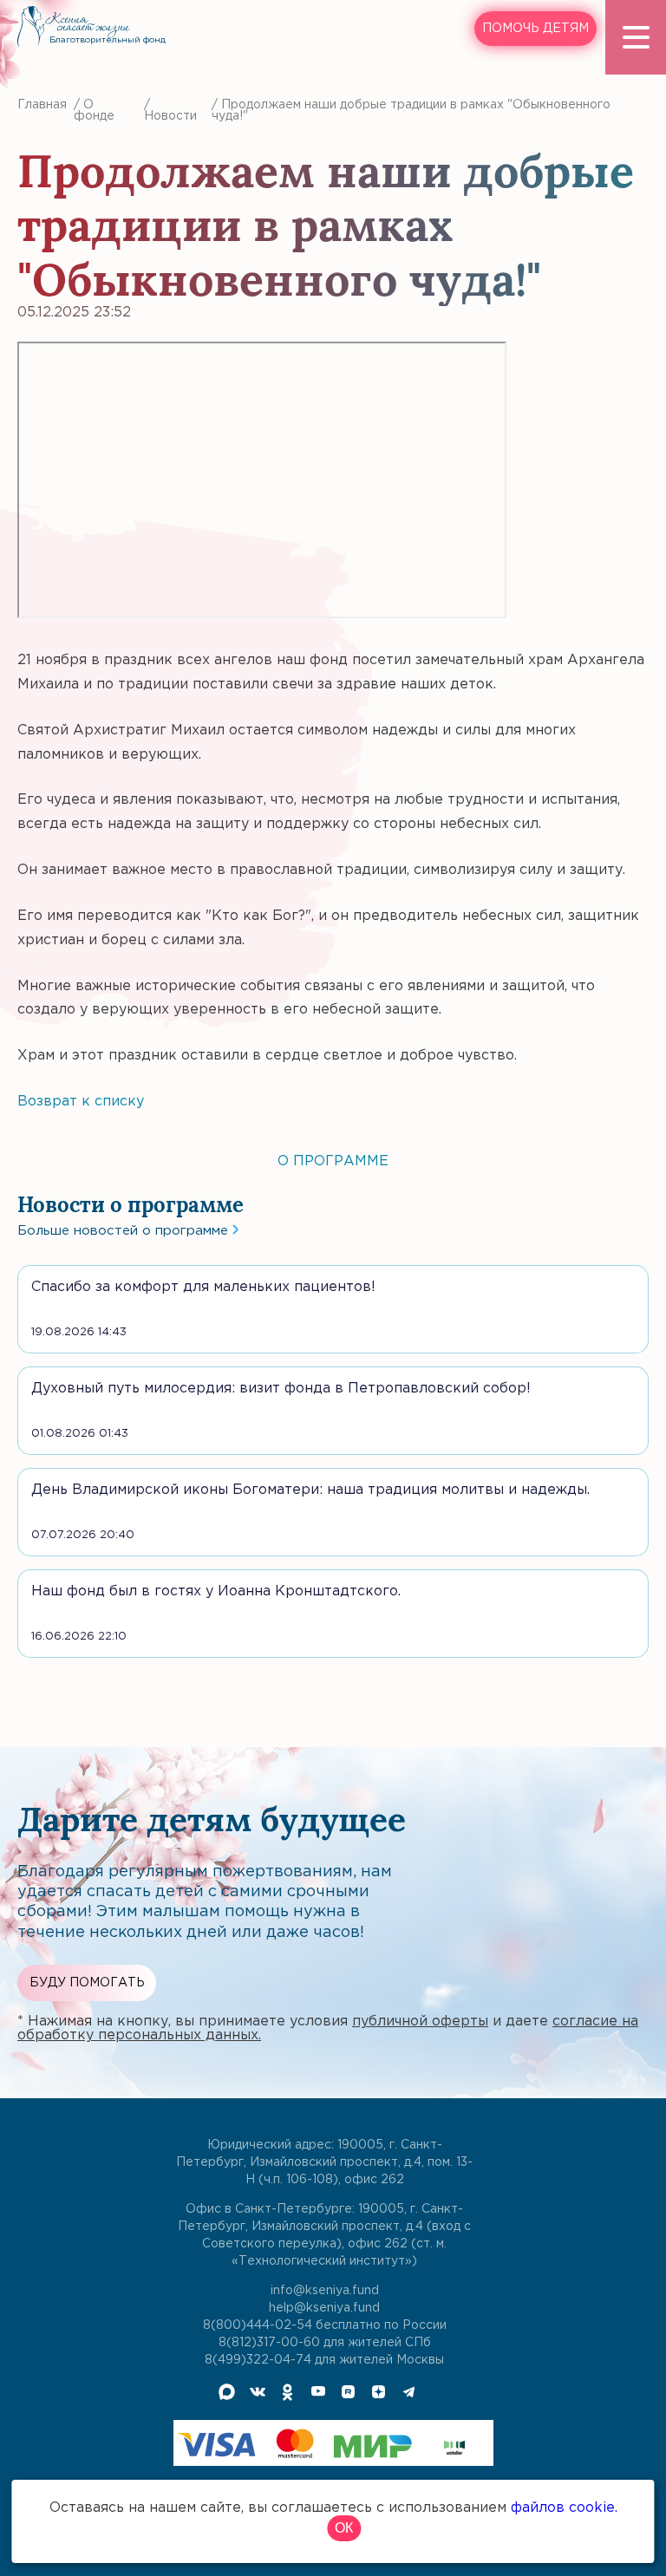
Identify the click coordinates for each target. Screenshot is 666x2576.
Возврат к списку (81, 1102)
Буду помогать (87, 1983)
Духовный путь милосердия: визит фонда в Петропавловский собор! (281, 1389)
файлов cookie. (564, 2508)
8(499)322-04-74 (258, 2360)
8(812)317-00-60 (269, 2343)
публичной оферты (420, 2022)
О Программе (333, 1161)
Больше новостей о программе (125, 1231)
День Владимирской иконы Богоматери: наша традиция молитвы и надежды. (310, 1490)
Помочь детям (535, 29)
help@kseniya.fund (324, 2308)
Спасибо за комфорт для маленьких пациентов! (203, 1287)
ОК (344, 2528)
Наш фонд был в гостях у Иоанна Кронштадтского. (216, 1591)
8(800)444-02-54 (258, 2325)
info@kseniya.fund (325, 2291)
